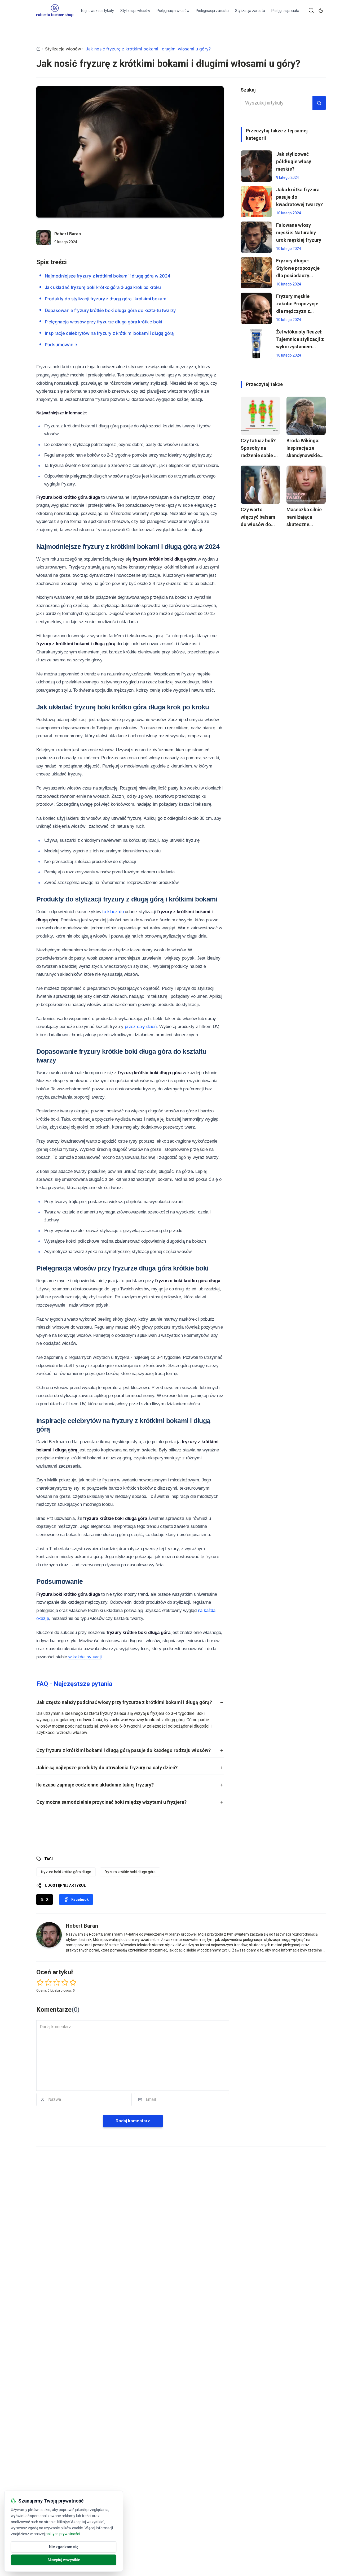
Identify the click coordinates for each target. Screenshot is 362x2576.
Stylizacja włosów (135, 11)
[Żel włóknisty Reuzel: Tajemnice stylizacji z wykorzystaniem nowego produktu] (256, 344)
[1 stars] (40, 1982)
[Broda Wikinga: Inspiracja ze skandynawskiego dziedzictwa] (306, 416)
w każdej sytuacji (85, 1657)
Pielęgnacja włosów (173, 11)
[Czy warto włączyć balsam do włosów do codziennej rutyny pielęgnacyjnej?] (260, 485)
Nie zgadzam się (64, 2547)
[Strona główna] (38, 49)
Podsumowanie (61, 345)
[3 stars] (57, 1982)
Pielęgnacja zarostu (212, 11)
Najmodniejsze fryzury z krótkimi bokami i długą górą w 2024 (108, 276)
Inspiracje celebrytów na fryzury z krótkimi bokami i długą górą (109, 333)
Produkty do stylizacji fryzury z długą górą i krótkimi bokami (106, 299)
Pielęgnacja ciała (285, 11)
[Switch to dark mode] (321, 11)
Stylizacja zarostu (250, 11)
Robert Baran (68, 234)
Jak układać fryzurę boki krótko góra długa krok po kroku (103, 287)
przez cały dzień (141, 1027)
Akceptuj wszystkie (64, 2560)
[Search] (311, 11)
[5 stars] (73, 1982)
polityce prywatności (63, 2534)
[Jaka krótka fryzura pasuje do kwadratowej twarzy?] (256, 202)
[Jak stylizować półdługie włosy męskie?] (256, 166)
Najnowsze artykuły (98, 11)
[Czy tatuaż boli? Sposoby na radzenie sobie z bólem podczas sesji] (260, 416)
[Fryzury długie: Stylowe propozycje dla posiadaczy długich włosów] (256, 273)
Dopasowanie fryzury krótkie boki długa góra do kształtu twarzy (111, 310)
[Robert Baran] (44, 238)
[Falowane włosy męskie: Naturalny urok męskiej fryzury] (256, 237)
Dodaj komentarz (133, 2121)
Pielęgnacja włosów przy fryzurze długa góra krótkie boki (103, 322)
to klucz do (113, 912)
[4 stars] (65, 1982)
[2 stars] (48, 1982)
